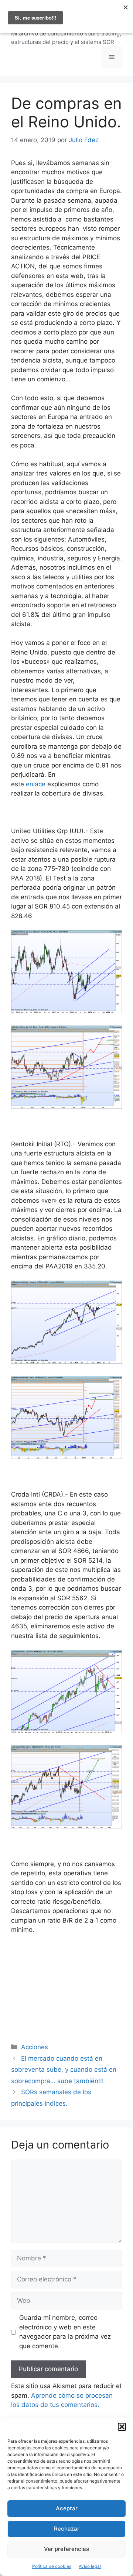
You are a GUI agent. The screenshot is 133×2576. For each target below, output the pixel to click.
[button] (122, 2427)
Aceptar (67, 2508)
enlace (36, 784)
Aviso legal (90, 2566)
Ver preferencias (66, 2549)
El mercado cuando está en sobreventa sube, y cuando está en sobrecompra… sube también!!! (64, 2070)
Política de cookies (52, 2566)
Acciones (35, 2047)
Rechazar (67, 2529)
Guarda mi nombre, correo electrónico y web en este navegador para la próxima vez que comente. (65, 2332)
